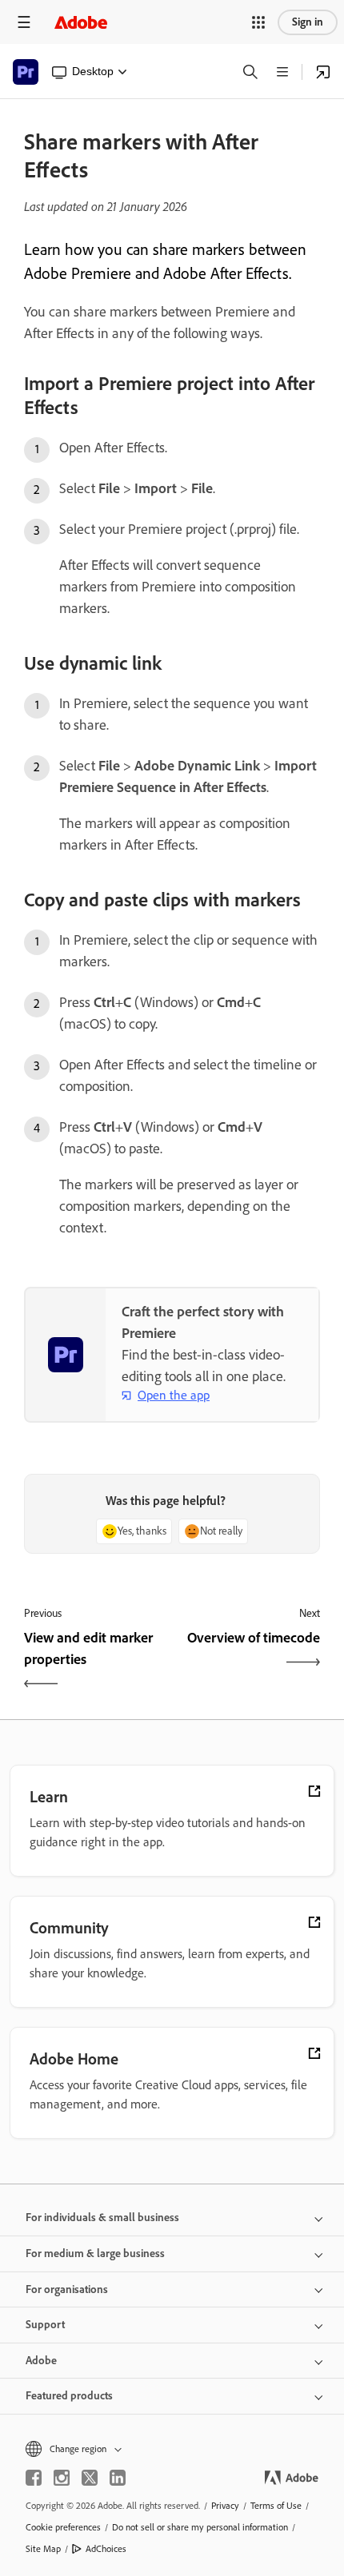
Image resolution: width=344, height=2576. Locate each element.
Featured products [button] (69, 2396)
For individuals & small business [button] (102, 2218)
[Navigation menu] (24, 22)
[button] (258, 22)
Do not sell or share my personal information (200, 2527)
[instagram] (62, 2478)
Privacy (225, 2506)
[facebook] (34, 2478)
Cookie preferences (63, 2527)
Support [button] (45, 2325)
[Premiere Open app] (323, 72)
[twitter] (90, 2478)
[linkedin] (118, 2478)
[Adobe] (81, 22)
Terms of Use (276, 2506)
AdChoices (106, 2549)
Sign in (308, 22)
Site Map (43, 2549)
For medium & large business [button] (95, 2254)
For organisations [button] (67, 2289)
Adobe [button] (41, 2361)
